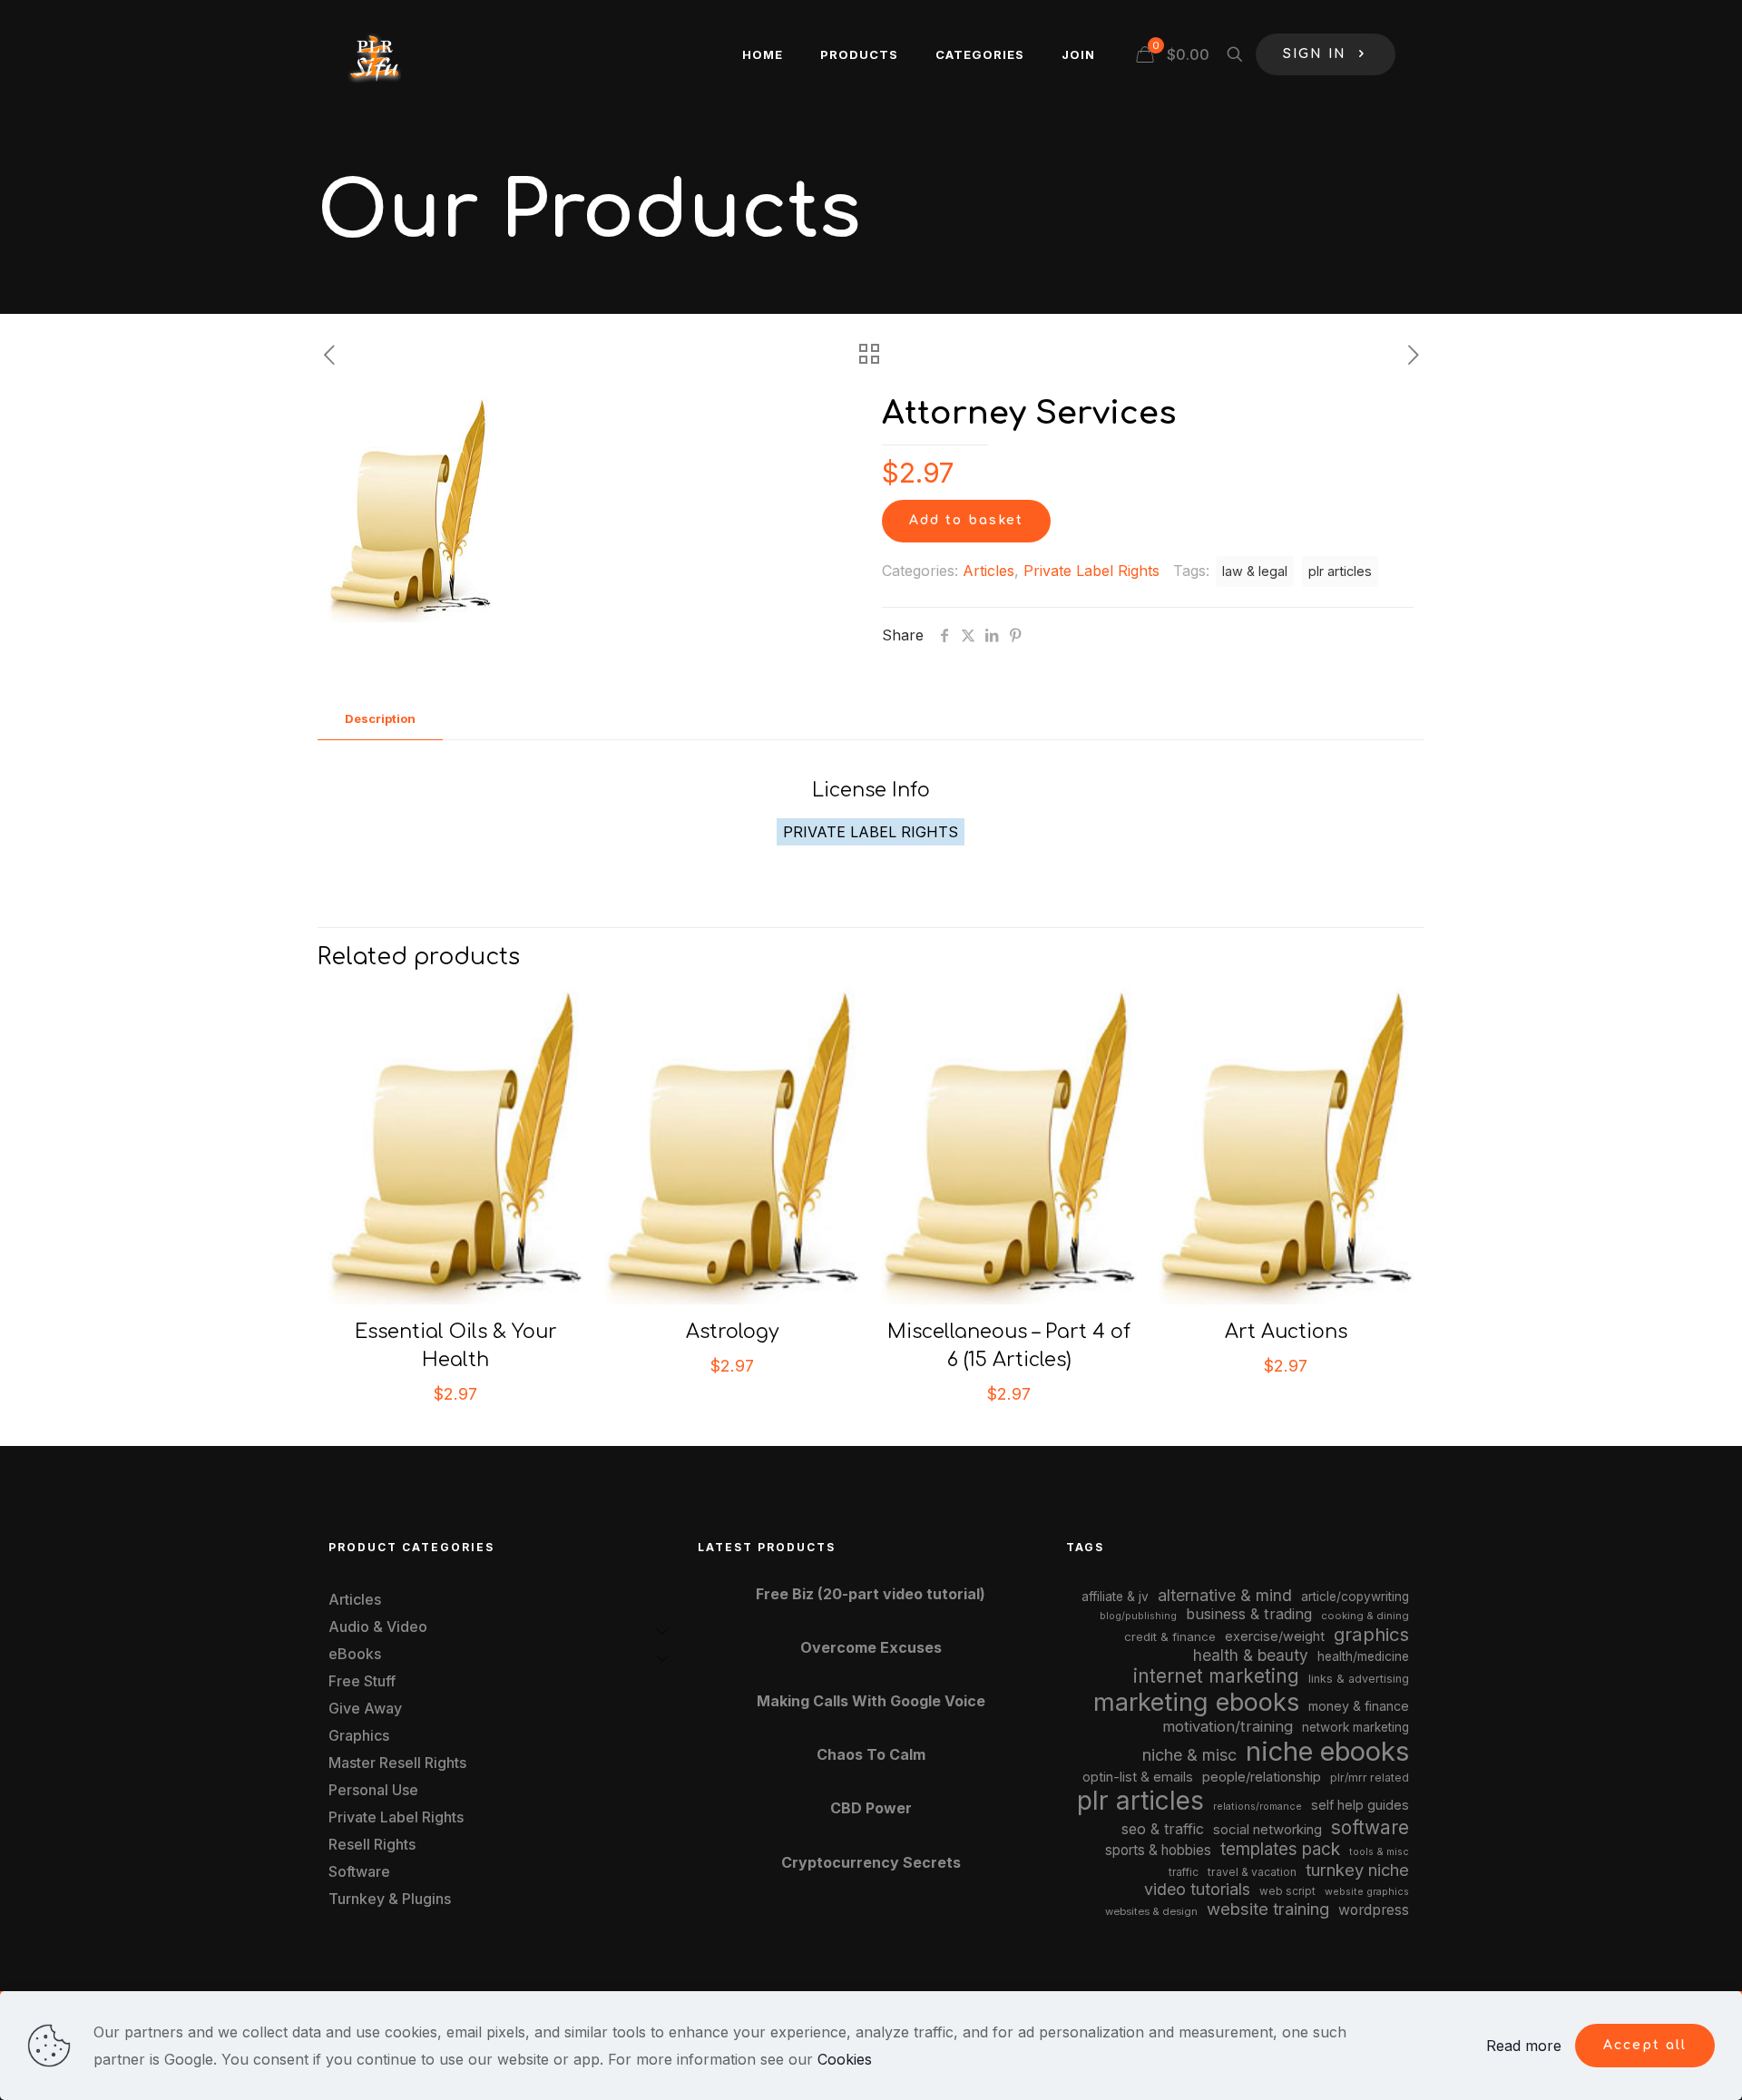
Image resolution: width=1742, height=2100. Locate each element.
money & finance (1359, 1706)
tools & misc (1379, 1851)
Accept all (1645, 2045)
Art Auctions (1286, 1332)
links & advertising (1359, 1679)
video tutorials (1197, 1889)
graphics (1371, 1634)
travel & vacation (1252, 1872)
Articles (988, 571)
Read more (1524, 2046)
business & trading (1249, 1614)
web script (1287, 1891)
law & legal (1255, 571)
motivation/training (1228, 1726)
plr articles (1340, 571)
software (1370, 1827)
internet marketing (1216, 1676)
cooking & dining (1365, 1616)
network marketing (1355, 1727)
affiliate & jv (1115, 1597)
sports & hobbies (1158, 1850)
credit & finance (1170, 1636)
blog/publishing (1138, 1616)
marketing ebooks (1196, 1702)
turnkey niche (1357, 1870)
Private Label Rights (1091, 571)
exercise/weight (1275, 1636)
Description (380, 718)
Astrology (733, 1332)
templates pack (1280, 1849)
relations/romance (1258, 1806)
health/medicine (1363, 1656)
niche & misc (1189, 1755)
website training (1268, 1909)
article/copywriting (1355, 1597)
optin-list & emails (1138, 1777)
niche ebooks (1327, 1751)
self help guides (1360, 1805)
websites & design (1151, 1911)
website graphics (1367, 1891)
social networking (1267, 1830)
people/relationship (1262, 1777)
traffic (1184, 1872)
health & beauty (1251, 1655)
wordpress (1374, 1910)
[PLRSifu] (374, 54)
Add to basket (966, 520)
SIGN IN (1315, 54)
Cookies (845, 2059)
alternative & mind (1225, 1595)
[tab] (380, 719)
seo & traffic (1163, 1829)
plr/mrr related (1370, 1778)
